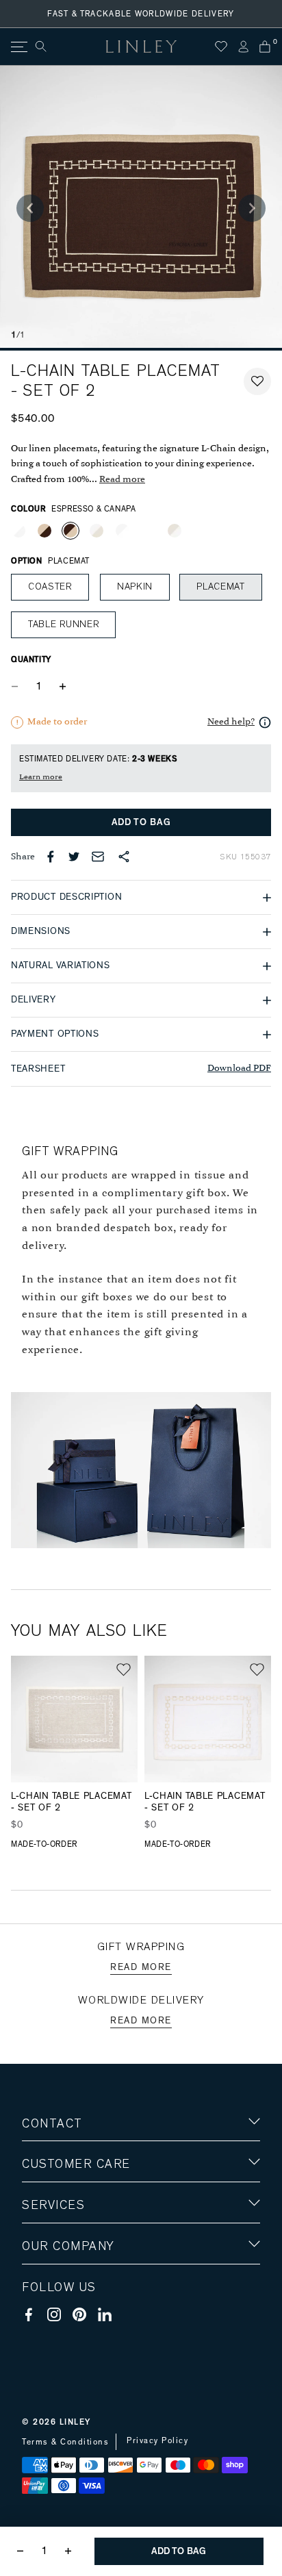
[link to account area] (243, 47)
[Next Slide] (252, 208)
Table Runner (63, 624)
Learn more (41, 777)
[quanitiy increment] (62, 686)
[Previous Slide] (30, 208)
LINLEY (75, 2422)
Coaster (50, 587)
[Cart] (265, 47)
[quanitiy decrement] (18, 686)
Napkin (135, 587)
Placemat (221, 587)
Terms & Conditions (65, 2442)
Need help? (231, 722)
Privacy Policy (157, 2440)
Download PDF (239, 1069)
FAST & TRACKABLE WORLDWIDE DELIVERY (141, 14)
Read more (122, 480)
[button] (257, 381)
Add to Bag (141, 822)
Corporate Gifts (62, 2326)
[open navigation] (18, 47)
